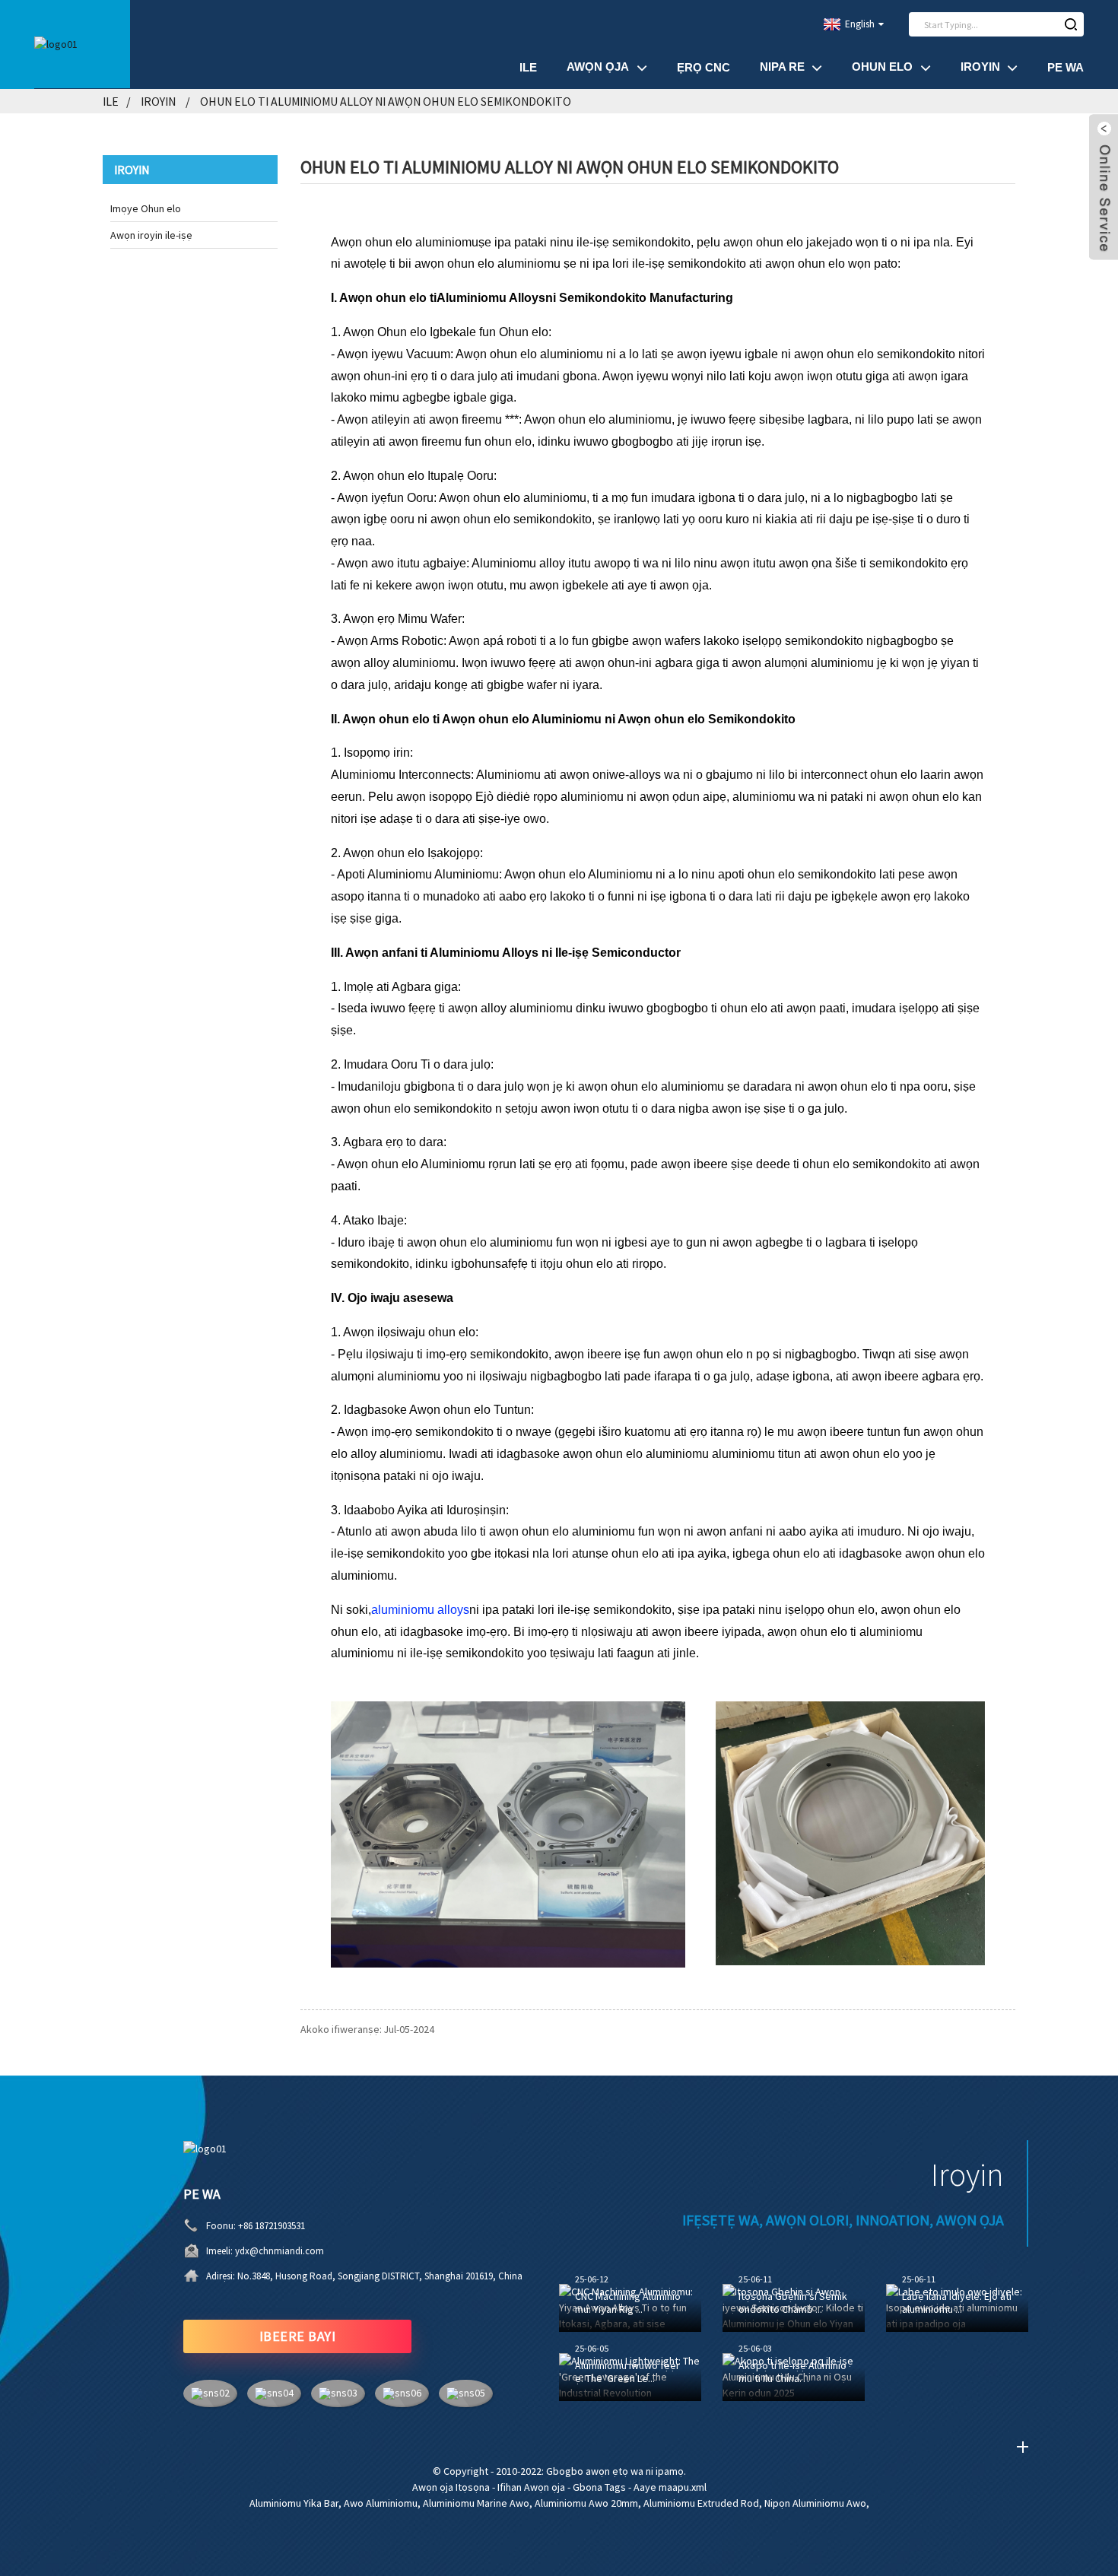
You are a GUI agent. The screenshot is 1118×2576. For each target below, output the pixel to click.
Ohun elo (882, 67)
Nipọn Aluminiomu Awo (815, 2503)
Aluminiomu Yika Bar (294, 2503)
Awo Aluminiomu (381, 2503)
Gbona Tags (599, 2487)
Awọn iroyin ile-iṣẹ (151, 235)
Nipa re (782, 67)
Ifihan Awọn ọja (531, 2487)
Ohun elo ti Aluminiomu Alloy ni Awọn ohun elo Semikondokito (386, 101)
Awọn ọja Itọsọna (451, 2487)
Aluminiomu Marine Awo (476, 2503)
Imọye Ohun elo (146, 208)
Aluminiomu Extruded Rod (701, 2503)
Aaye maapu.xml (670, 2487)
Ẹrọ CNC (704, 67)
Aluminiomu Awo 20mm (586, 2503)
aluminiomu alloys (420, 1610)
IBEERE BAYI (298, 2336)
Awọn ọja (598, 67)
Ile (528, 67)
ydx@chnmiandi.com (279, 2251)
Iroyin (980, 67)
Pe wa (1066, 67)
